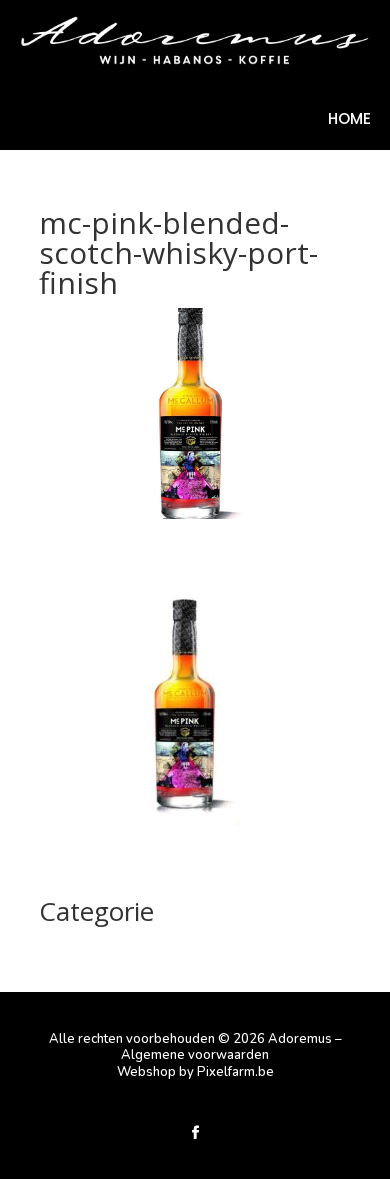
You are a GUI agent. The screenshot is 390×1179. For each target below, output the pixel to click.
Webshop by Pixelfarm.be (195, 1072)
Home (349, 120)
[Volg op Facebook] (195, 1133)
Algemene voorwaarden (195, 1055)
